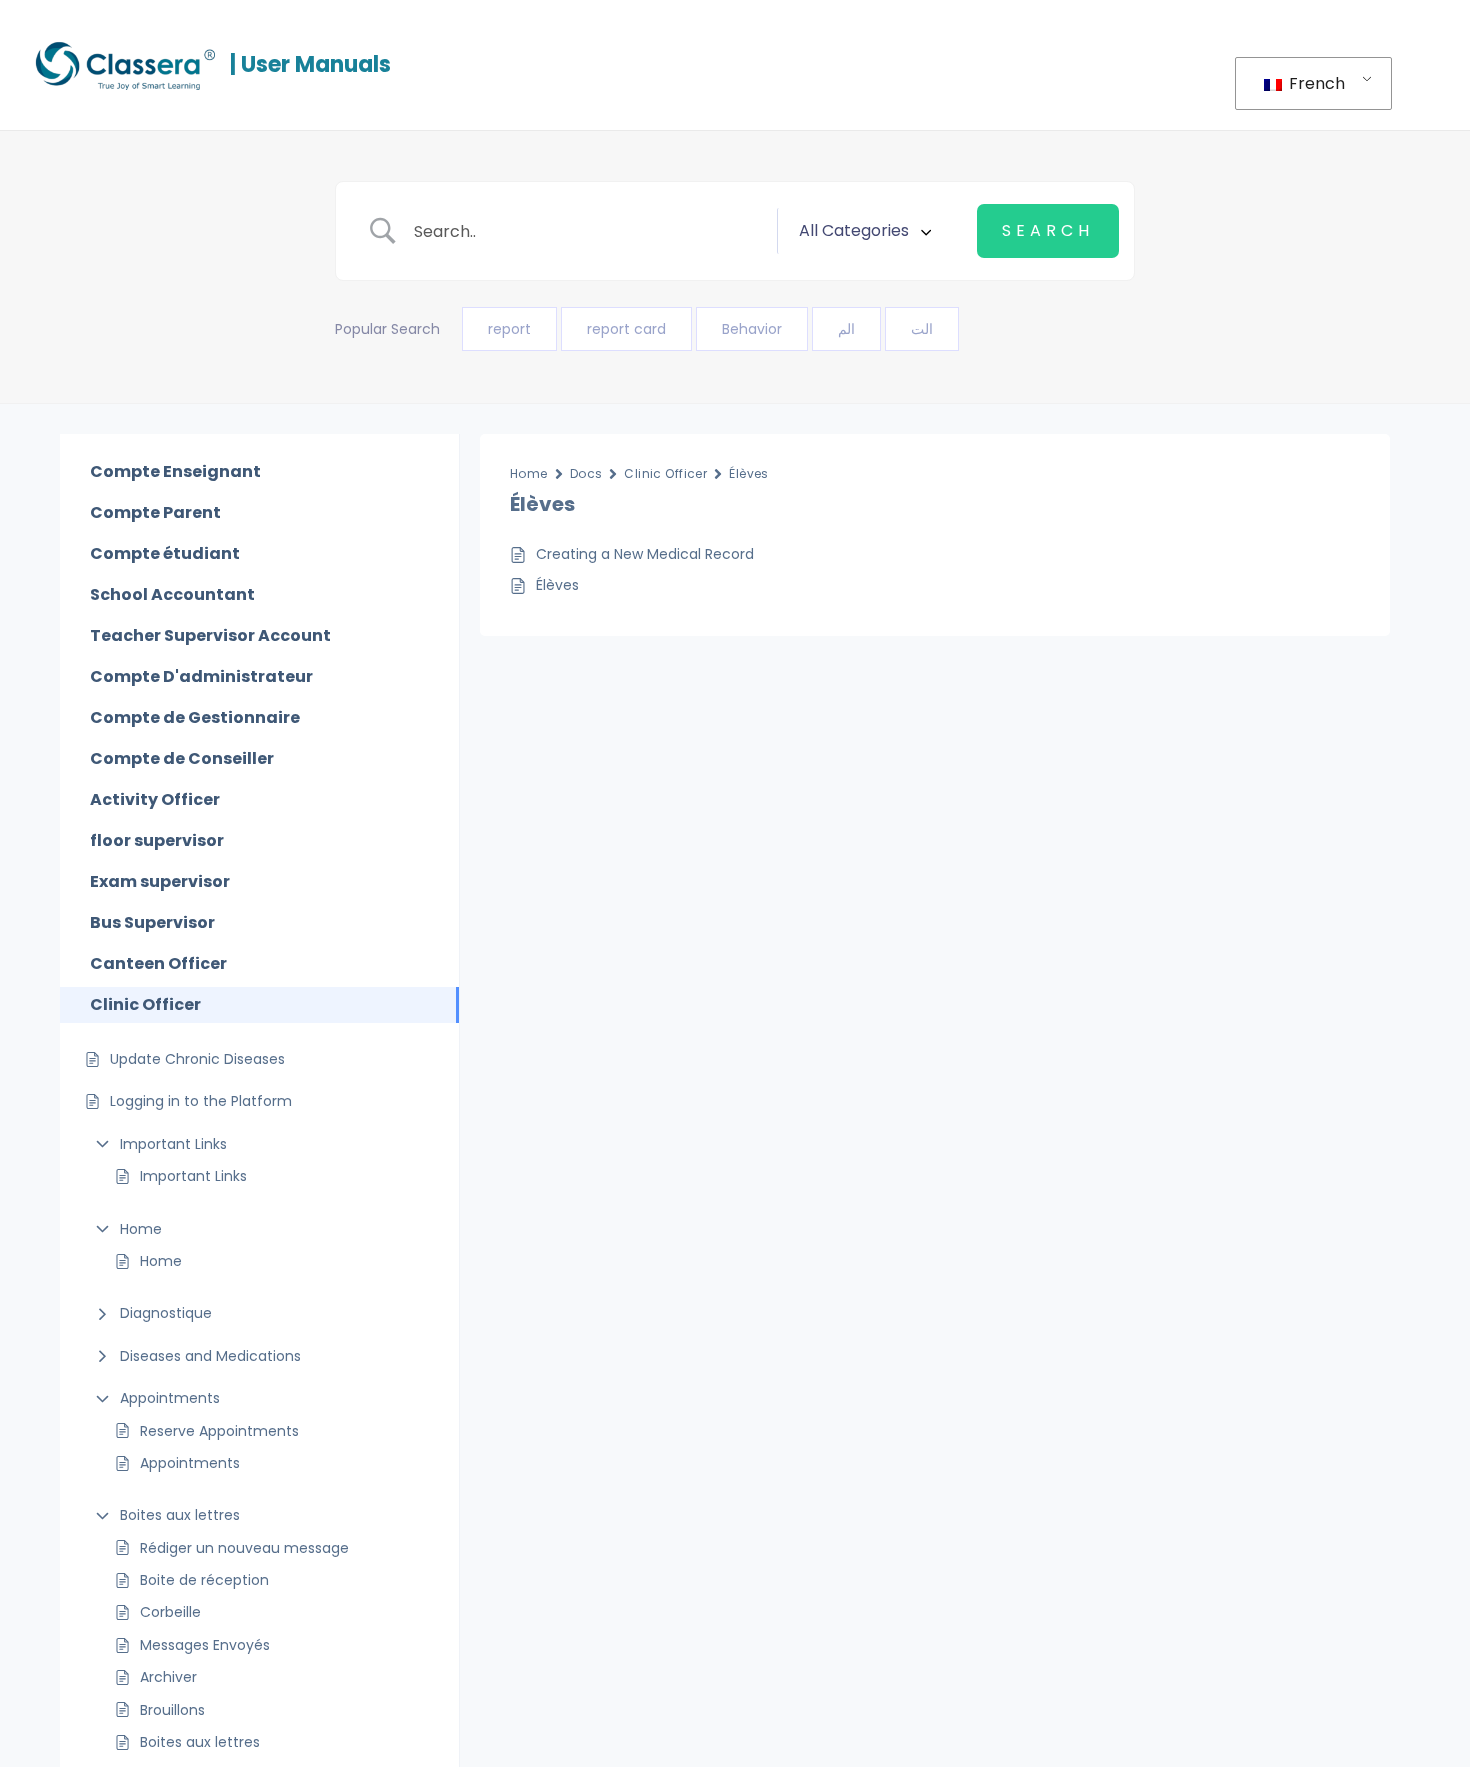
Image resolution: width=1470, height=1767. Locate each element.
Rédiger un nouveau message (244, 1548)
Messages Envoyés (205, 1645)
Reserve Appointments (219, 1431)
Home (141, 1229)
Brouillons (172, 1710)
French (1315, 83)
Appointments (170, 1398)
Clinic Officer (665, 473)
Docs (586, 473)
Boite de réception (204, 1580)
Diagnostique (166, 1313)
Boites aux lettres (180, 1515)
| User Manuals (310, 64)
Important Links (173, 1144)
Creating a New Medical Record (645, 554)
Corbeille (170, 1612)
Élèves (749, 473)
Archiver (168, 1677)
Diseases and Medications (210, 1356)
